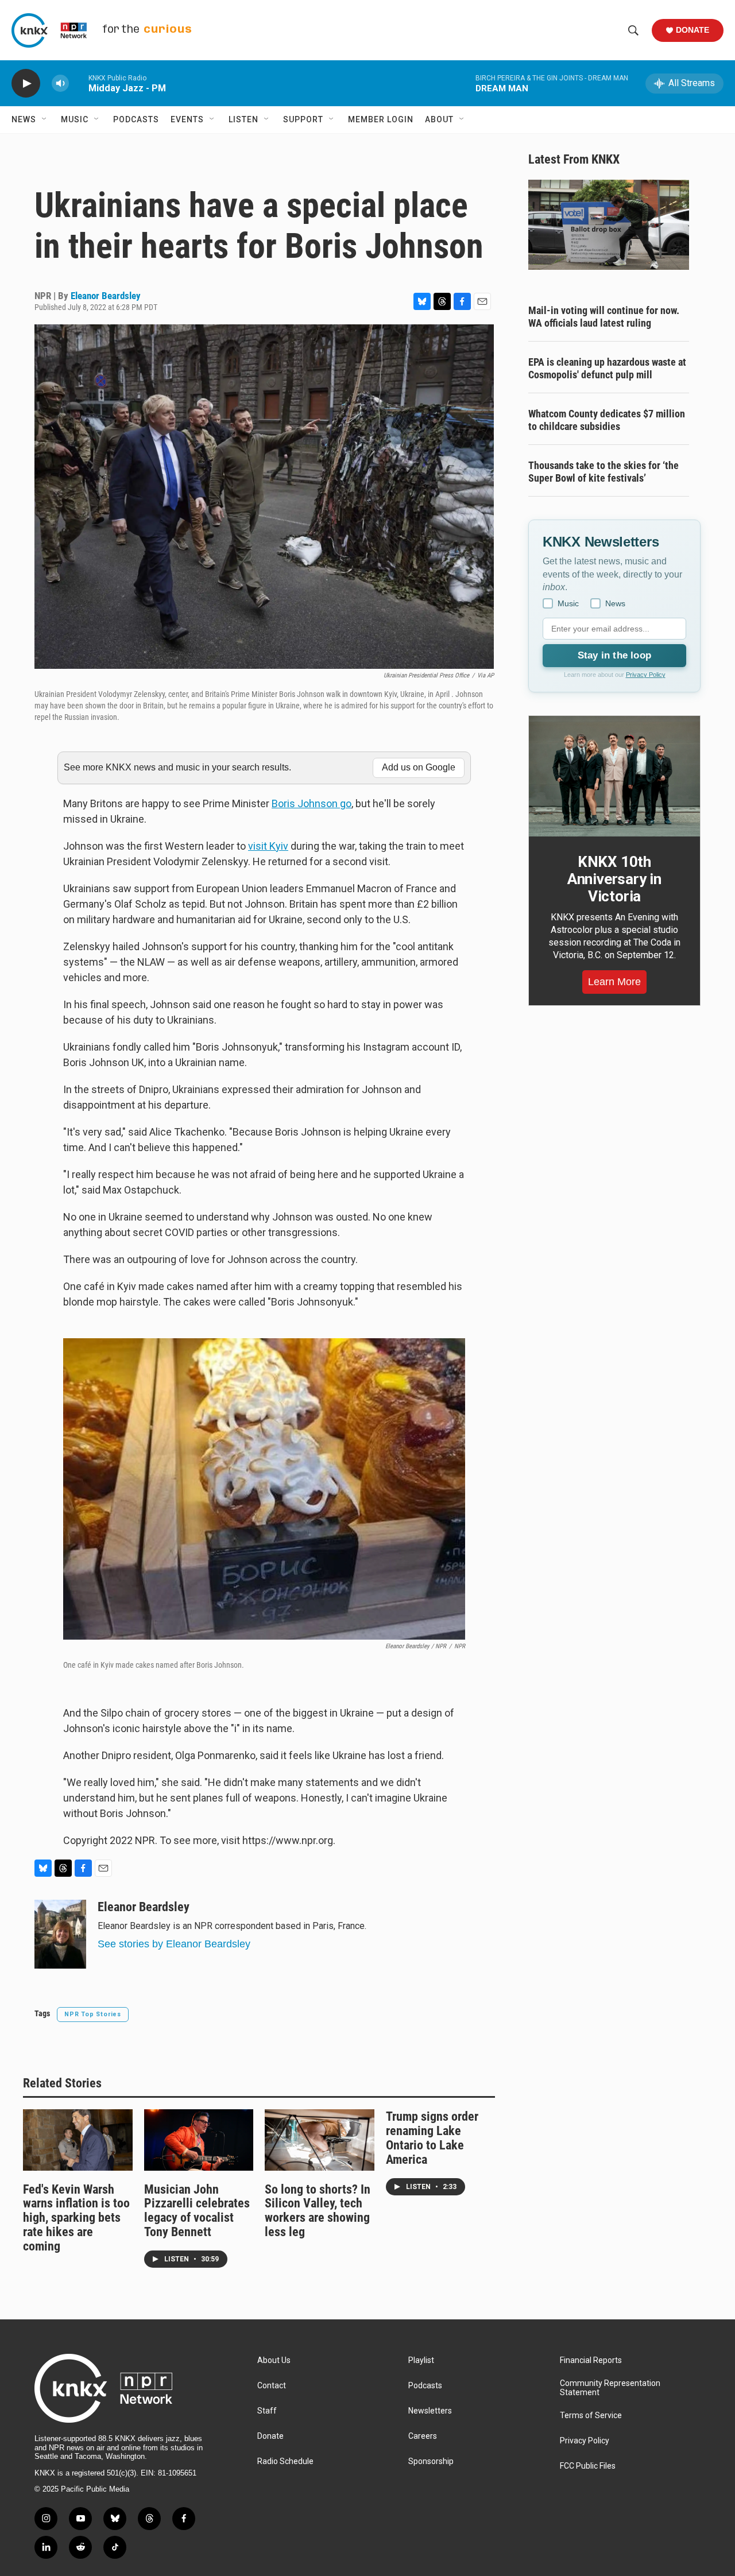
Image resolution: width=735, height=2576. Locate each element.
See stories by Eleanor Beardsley (174, 1944)
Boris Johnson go (312, 803)
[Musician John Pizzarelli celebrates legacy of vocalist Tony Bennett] (199, 2140)
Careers (423, 2436)
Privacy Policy (646, 675)
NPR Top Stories (93, 2014)
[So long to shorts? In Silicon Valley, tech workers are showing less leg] (320, 2140)
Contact (272, 2386)
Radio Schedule (285, 2461)
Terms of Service (591, 2416)
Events (187, 119)
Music (75, 119)
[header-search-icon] (633, 30)
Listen (243, 119)
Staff (267, 2411)
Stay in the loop (614, 655)
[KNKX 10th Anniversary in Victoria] (614, 776)
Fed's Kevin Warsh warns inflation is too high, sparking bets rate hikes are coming (76, 2218)
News (24, 119)
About (439, 119)
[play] (26, 84)
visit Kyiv (268, 846)
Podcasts (136, 119)
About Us (274, 2360)
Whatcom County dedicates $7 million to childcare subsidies (607, 420)
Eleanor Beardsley (106, 296)
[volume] (60, 84)
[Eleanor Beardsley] (60, 1934)
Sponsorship (431, 2461)
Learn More (614, 982)
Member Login (381, 119)
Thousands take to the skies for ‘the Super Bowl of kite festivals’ (604, 472)
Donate (693, 30)
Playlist (421, 2360)
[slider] (79, 83)
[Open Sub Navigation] (45, 119)
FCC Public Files (588, 2466)
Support (303, 119)
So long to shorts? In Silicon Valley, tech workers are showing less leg (318, 2211)
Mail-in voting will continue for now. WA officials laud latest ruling (604, 317)
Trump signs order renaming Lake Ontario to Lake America (432, 2138)
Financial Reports (591, 2360)
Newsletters (430, 2411)
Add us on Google (419, 767)
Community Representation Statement (610, 2388)
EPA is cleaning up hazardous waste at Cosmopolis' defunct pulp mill (607, 368)
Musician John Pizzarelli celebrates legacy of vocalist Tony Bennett (197, 2211)
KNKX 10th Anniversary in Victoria (614, 879)
